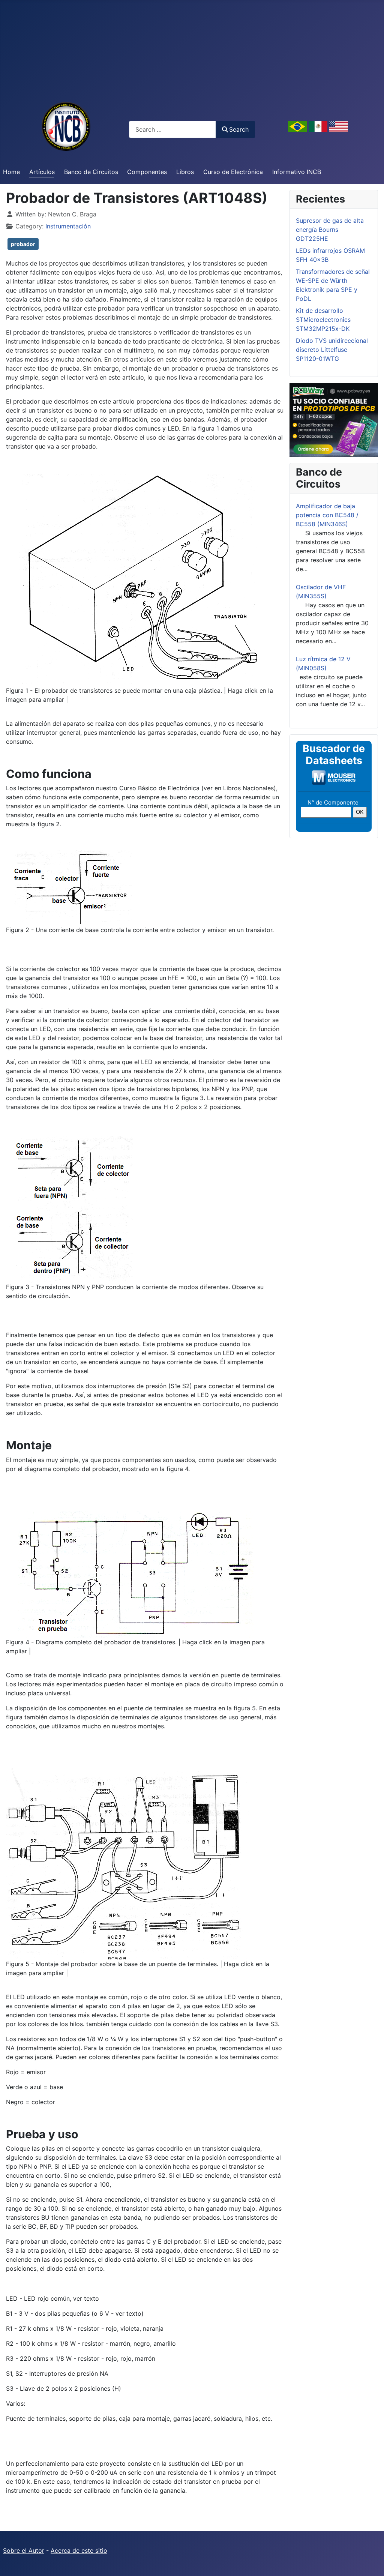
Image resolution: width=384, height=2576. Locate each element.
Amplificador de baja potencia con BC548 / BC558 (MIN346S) (327, 515)
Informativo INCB (297, 172)
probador (23, 244)
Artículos (42, 172)
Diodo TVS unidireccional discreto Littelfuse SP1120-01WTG (332, 350)
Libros (185, 172)
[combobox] (172, 129)
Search (239, 129)
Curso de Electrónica (233, 172)
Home (11, 172)
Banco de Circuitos (91, 172)
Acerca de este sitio (79, 2550)
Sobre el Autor (24, 2550)
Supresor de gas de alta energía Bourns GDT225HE (330, 230)
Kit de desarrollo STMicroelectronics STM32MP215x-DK (323, 320)
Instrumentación (68, 226)
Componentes (147, 172)
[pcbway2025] (334, 419)
